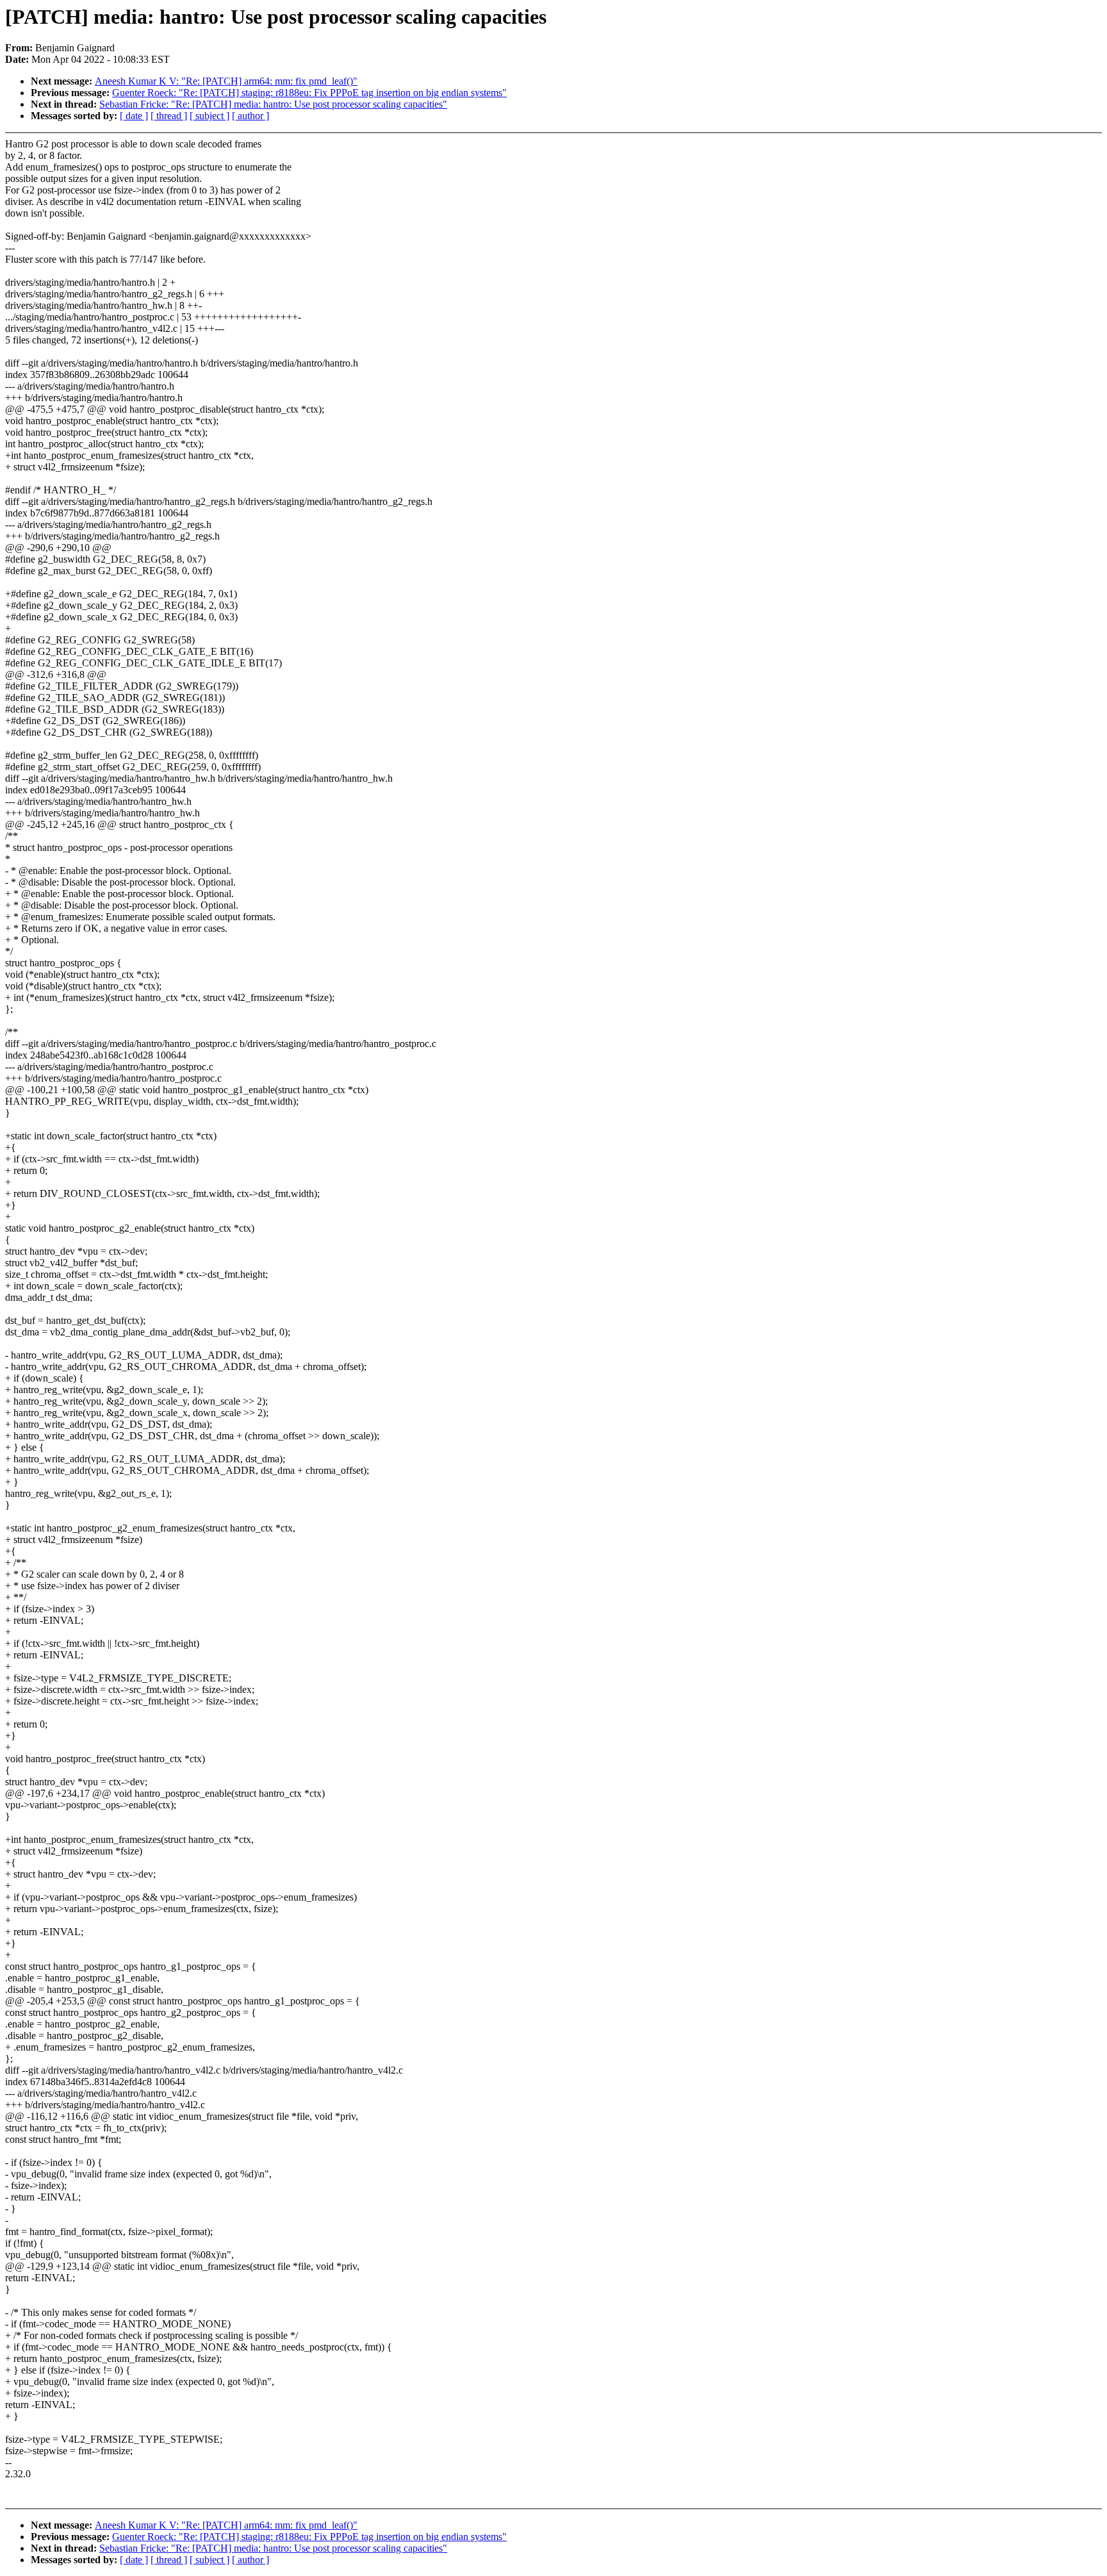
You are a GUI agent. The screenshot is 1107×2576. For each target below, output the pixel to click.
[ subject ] (209, 116)
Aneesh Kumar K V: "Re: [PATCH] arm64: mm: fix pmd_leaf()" (226, 81)
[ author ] (250, 116)
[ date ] (134, 116)
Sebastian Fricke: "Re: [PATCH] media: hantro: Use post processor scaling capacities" (273, 104)
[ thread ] (169, 116)
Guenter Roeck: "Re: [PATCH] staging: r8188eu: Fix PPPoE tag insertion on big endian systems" (309, 93)
